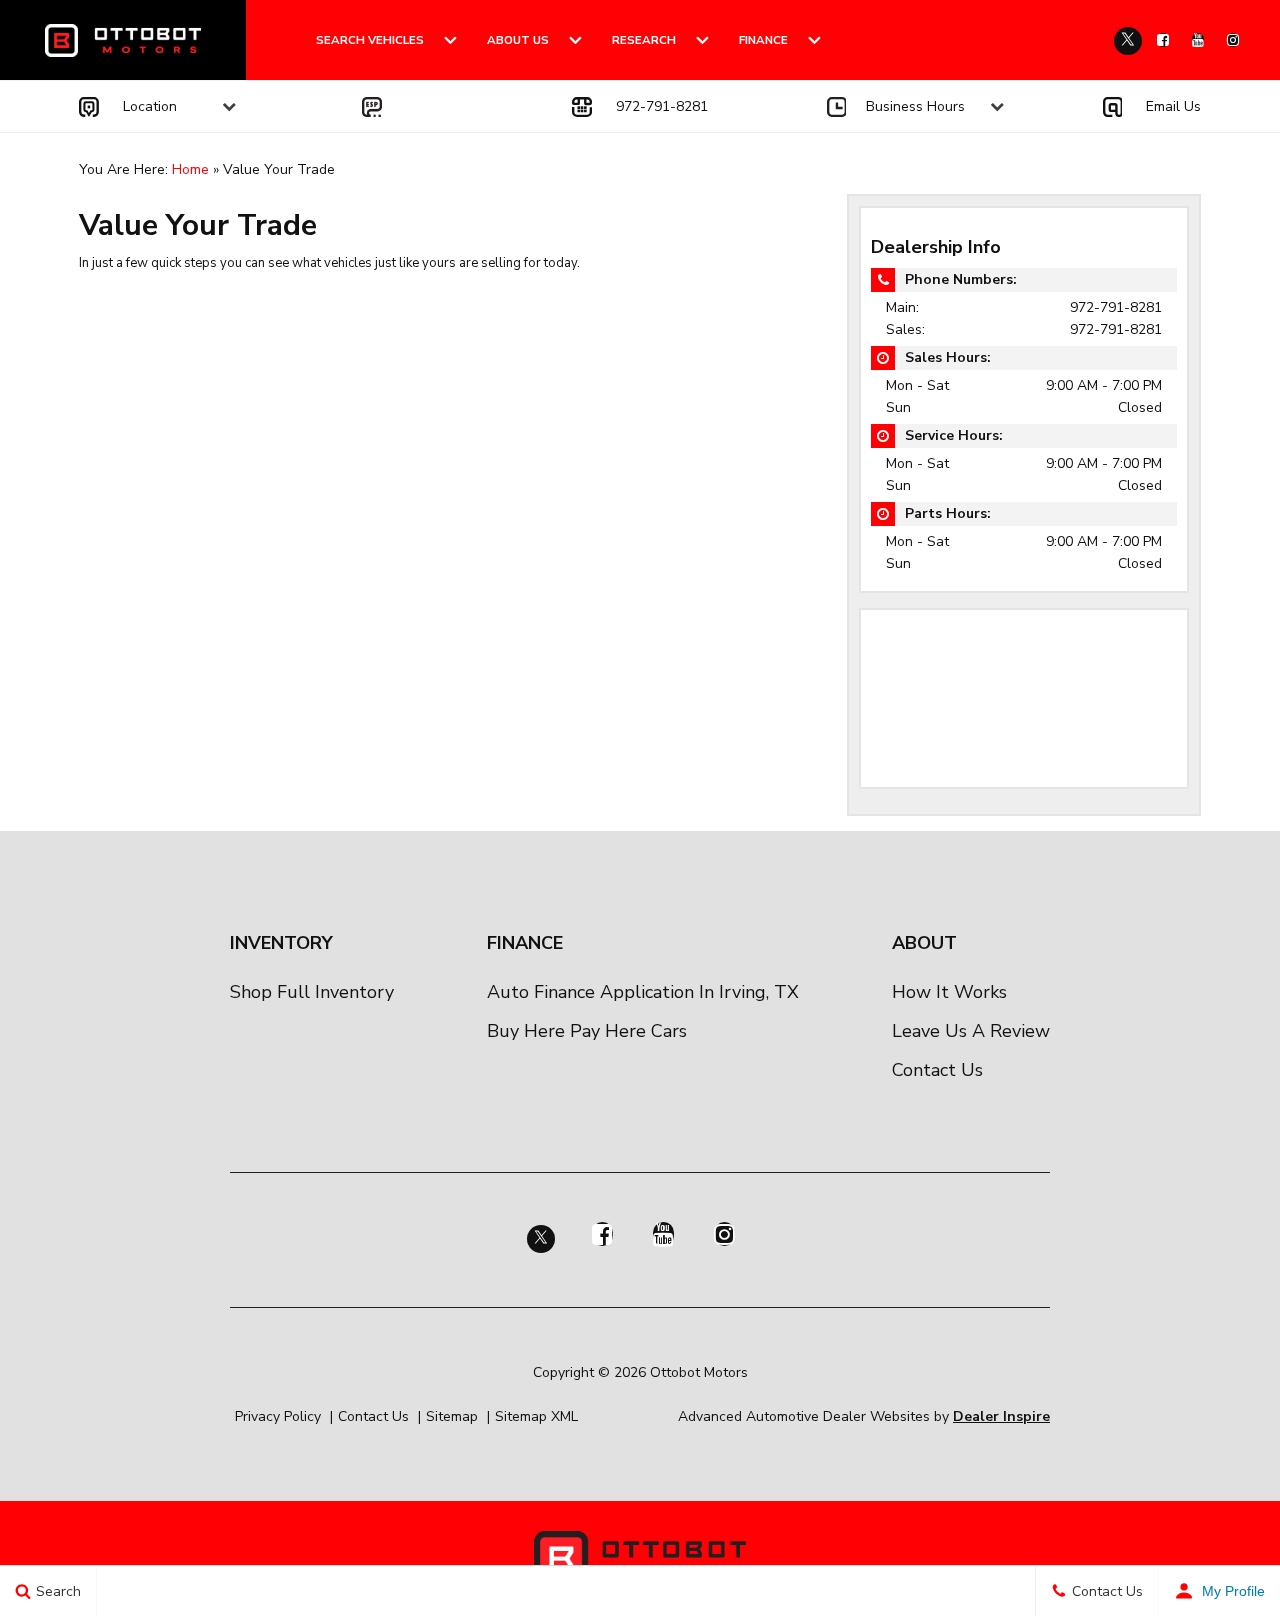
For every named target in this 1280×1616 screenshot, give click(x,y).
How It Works (949, 992)
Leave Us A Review (971, 1031)
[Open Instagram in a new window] (1233, 40)
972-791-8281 (1116, 307)
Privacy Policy (278, 1416)
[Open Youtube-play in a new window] (1198, 40)
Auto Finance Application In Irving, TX (643, 992)
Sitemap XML (536, 1416)
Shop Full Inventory (312, 992)
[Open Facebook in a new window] (1163, 40)
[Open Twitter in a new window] (1128, 41)
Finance (763, 40)
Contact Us (937, 1070)
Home (190, 169)
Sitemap (452, 1416)
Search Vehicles (370, 40)
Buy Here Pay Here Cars (587, 1031)
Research (644, 40)
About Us (518, 40)
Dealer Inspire (1001, 1416)
